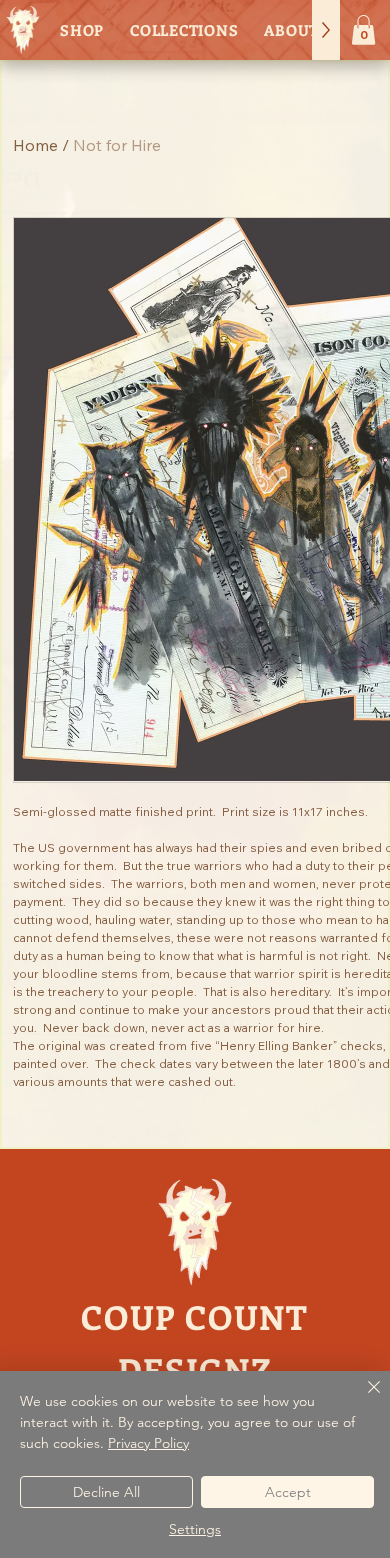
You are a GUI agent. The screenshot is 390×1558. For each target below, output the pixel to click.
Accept (288, 1492)
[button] (363, 30)
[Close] (362, 1399)
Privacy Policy (148, 1443)
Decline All (106, 1492)
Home (35, 145)
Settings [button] (195, 1529)
